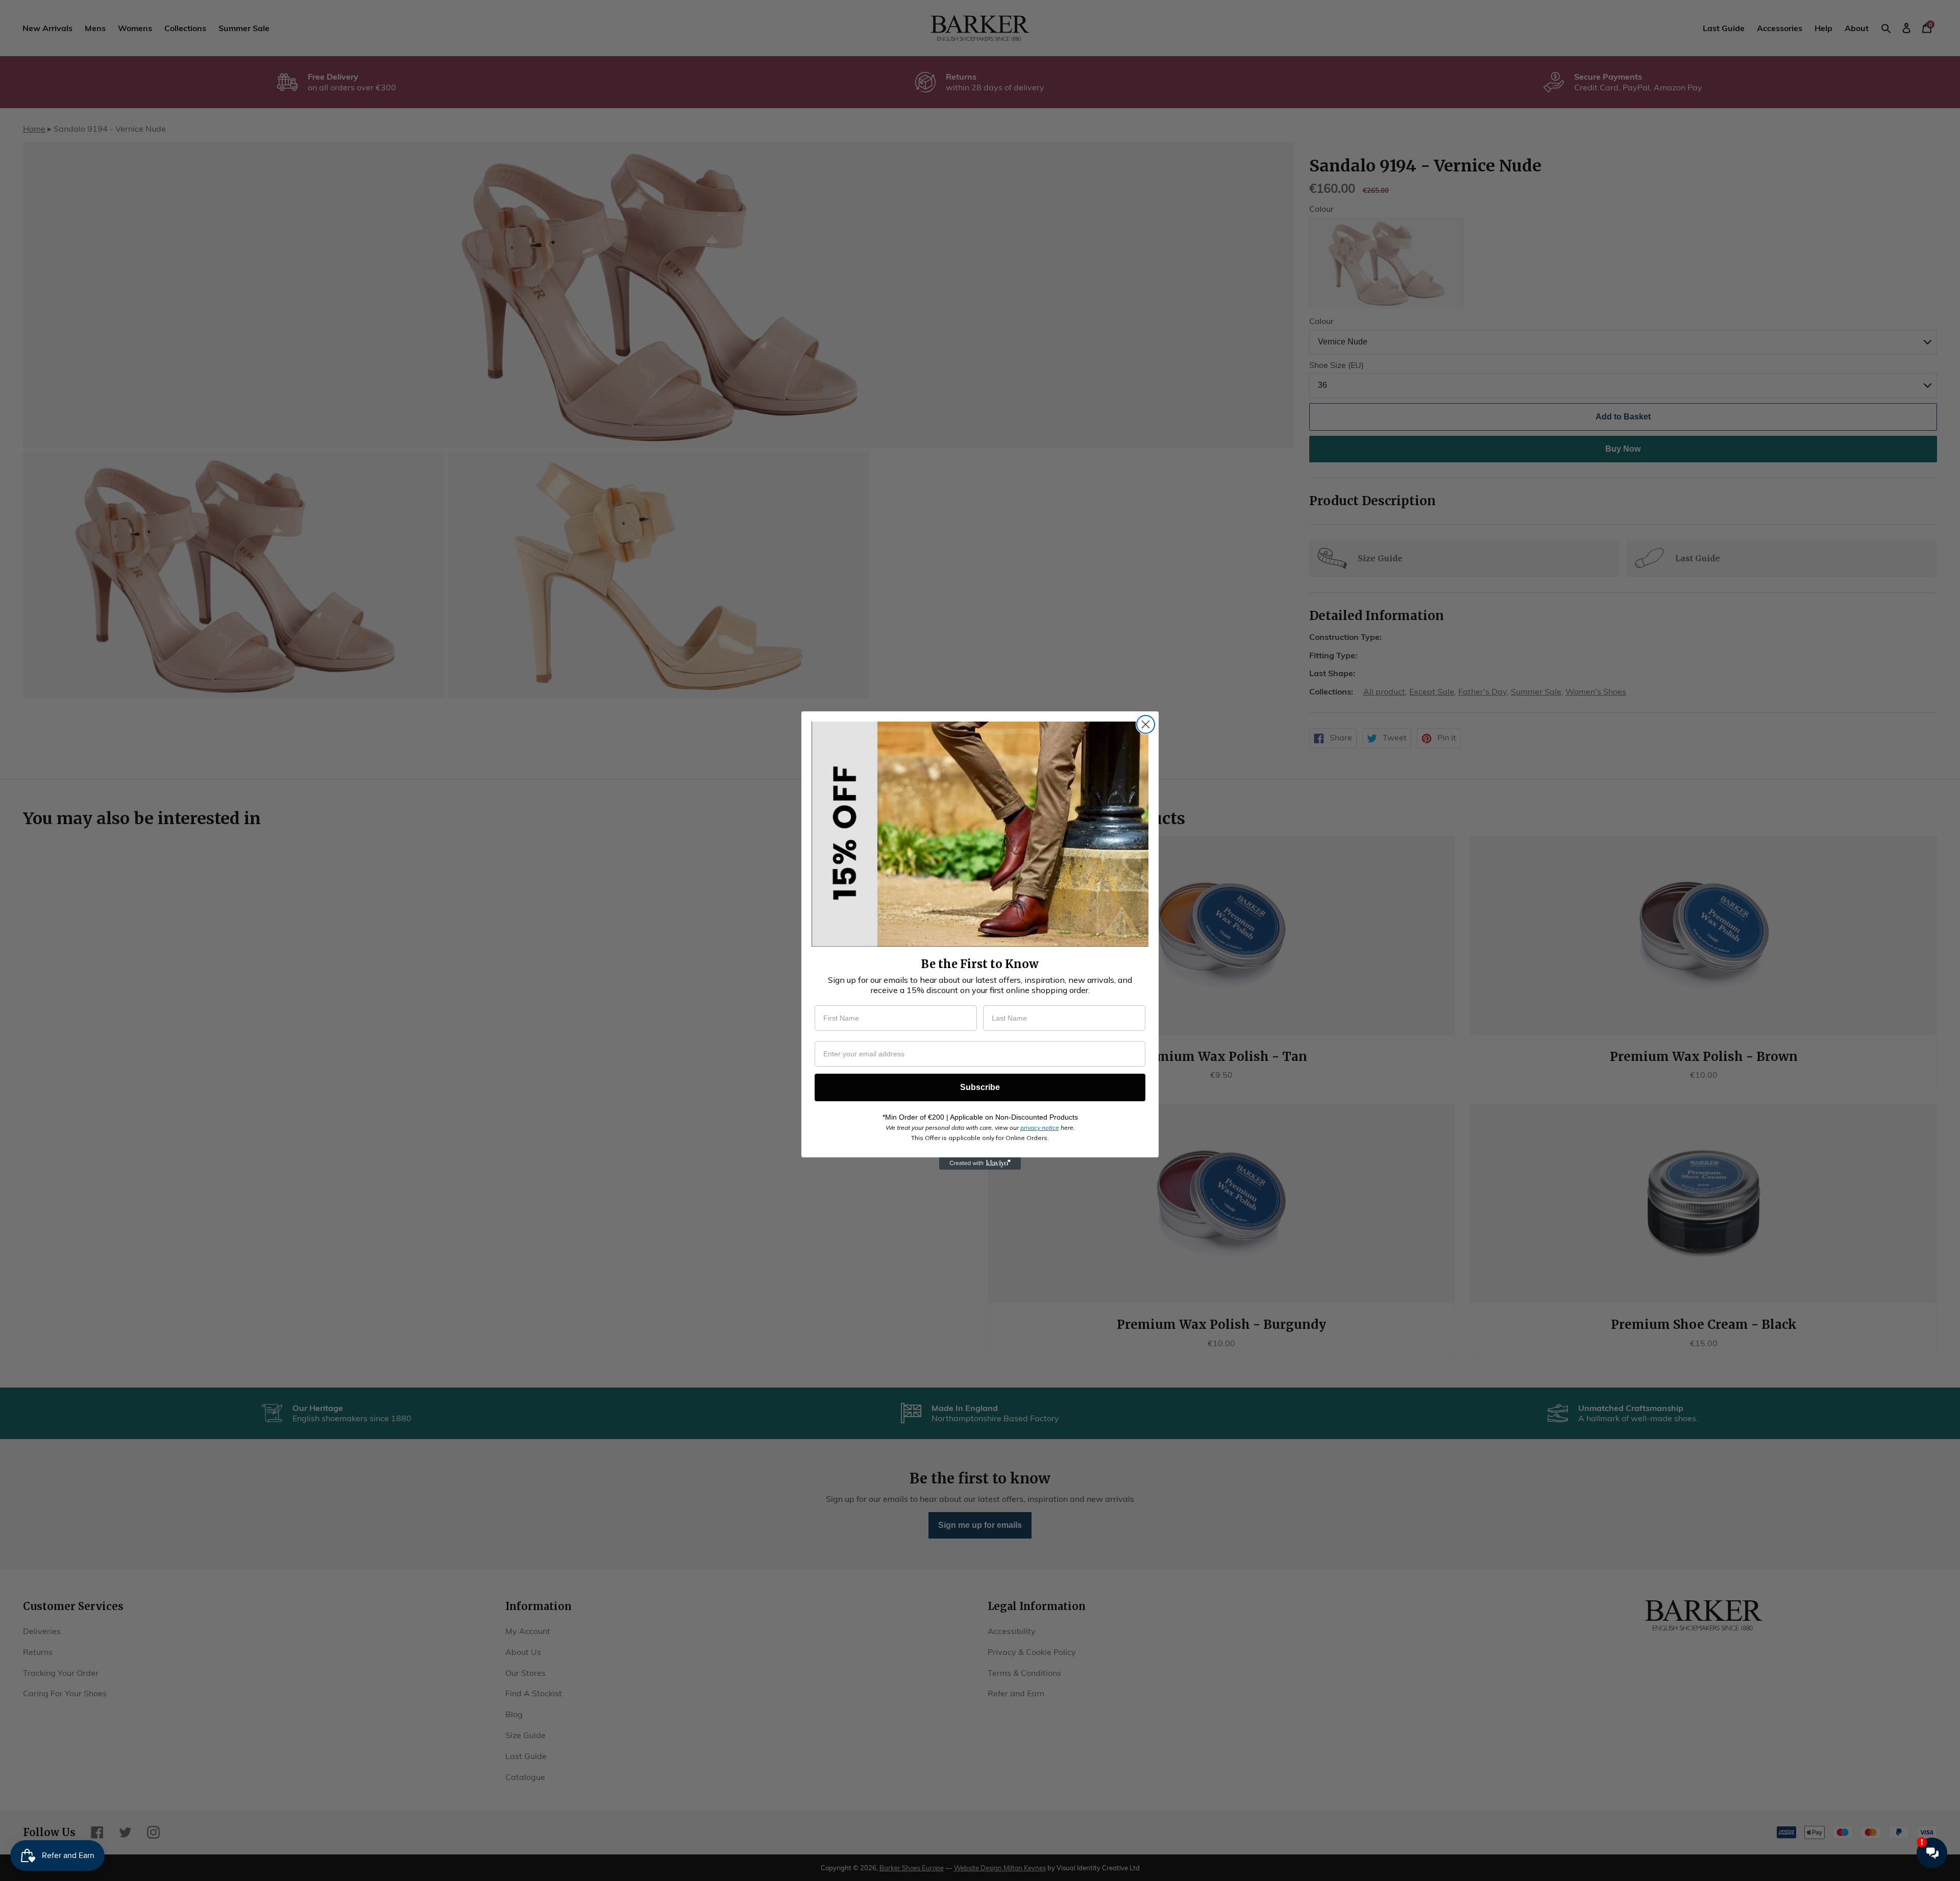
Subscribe (980, 1087)
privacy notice (1040, 1128)
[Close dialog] (1146, 724)
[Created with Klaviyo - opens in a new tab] (980, 1164)
